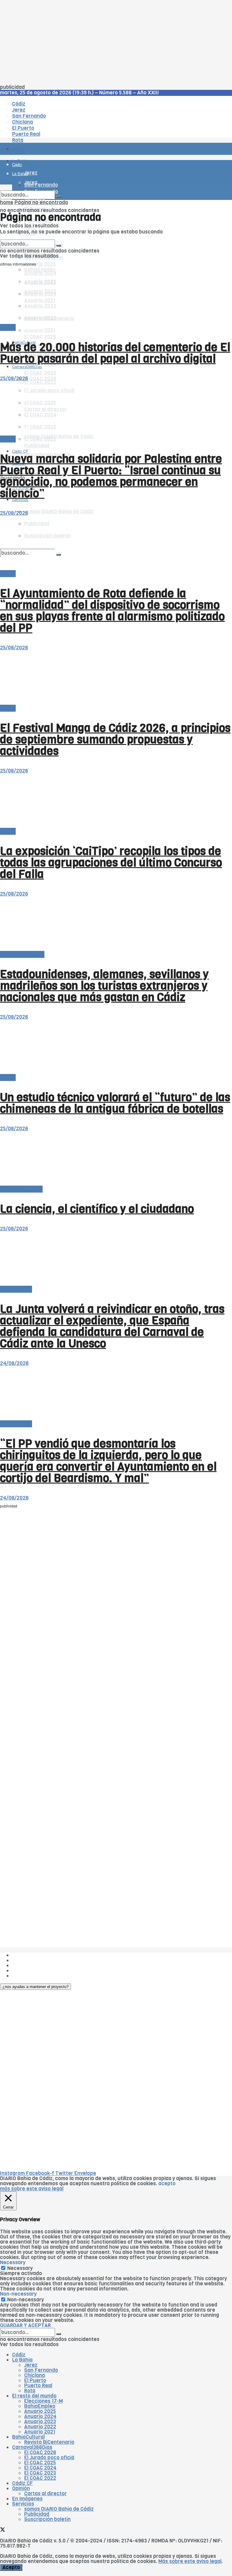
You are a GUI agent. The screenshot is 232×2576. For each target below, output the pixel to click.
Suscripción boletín (47, 2519)
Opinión (21, 2488)
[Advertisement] (116, 42)
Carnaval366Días (27, 328)
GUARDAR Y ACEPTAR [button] (25, 2325)
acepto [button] (167, 2184)
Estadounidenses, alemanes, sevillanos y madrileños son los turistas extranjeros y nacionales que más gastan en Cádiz (104, 986)
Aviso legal (25, 1971)
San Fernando (41, 2370)
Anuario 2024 (40, 2416)
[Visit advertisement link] (15, 167)
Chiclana (35, 2375)
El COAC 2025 (40, 2463)
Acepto (11, 2567)
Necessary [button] (13, 2263)
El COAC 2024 (40, 2468)
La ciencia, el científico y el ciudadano (97, 1209)
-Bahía (8, 327)
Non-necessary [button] (18, 2294)
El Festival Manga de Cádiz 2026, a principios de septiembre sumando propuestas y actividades (115, 739)
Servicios (23, 2504)
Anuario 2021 (40, 2432)
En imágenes (27, 2499)
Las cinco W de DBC (36, 1960)
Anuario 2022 (40, 2427)
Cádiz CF (23, 2483)
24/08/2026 (14, 1363)
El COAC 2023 (40, 373)
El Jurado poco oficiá (49, 2458)
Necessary (20, 2268)
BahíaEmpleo (40, 2406)
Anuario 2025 (40, 264)
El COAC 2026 (40, 337)
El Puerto (35, 2380)
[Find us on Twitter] (3, 2530)
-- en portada (16, 1289)
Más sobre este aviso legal (190, 2561)
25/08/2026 (14, 379)
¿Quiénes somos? (33, 1955)
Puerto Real (38, 2386)
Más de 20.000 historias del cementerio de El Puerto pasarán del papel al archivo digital (115, 353)
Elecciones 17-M (43, 2401)
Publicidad (37, 446)
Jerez (31, 2365)
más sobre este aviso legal (32, 2189)
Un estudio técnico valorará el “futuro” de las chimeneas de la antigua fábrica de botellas (115, 1103)
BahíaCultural (28, 2437)
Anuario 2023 (40, 2422)
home (7, 202)
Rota (30, 2391)
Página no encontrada (41, 202)
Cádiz (19, 2355)
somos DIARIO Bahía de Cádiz (59, 512)
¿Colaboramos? (31, 1976)
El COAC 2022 (40, 2478)
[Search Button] (59, 197)
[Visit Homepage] (63, 132)
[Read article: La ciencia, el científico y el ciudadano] (116, 1159)
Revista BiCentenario (49, 2442)
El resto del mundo (29, 237)
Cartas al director (21, 1189)
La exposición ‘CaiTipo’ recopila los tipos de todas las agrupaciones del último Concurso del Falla (111, 863)
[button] (35, 1987)
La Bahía (22, 2360)
